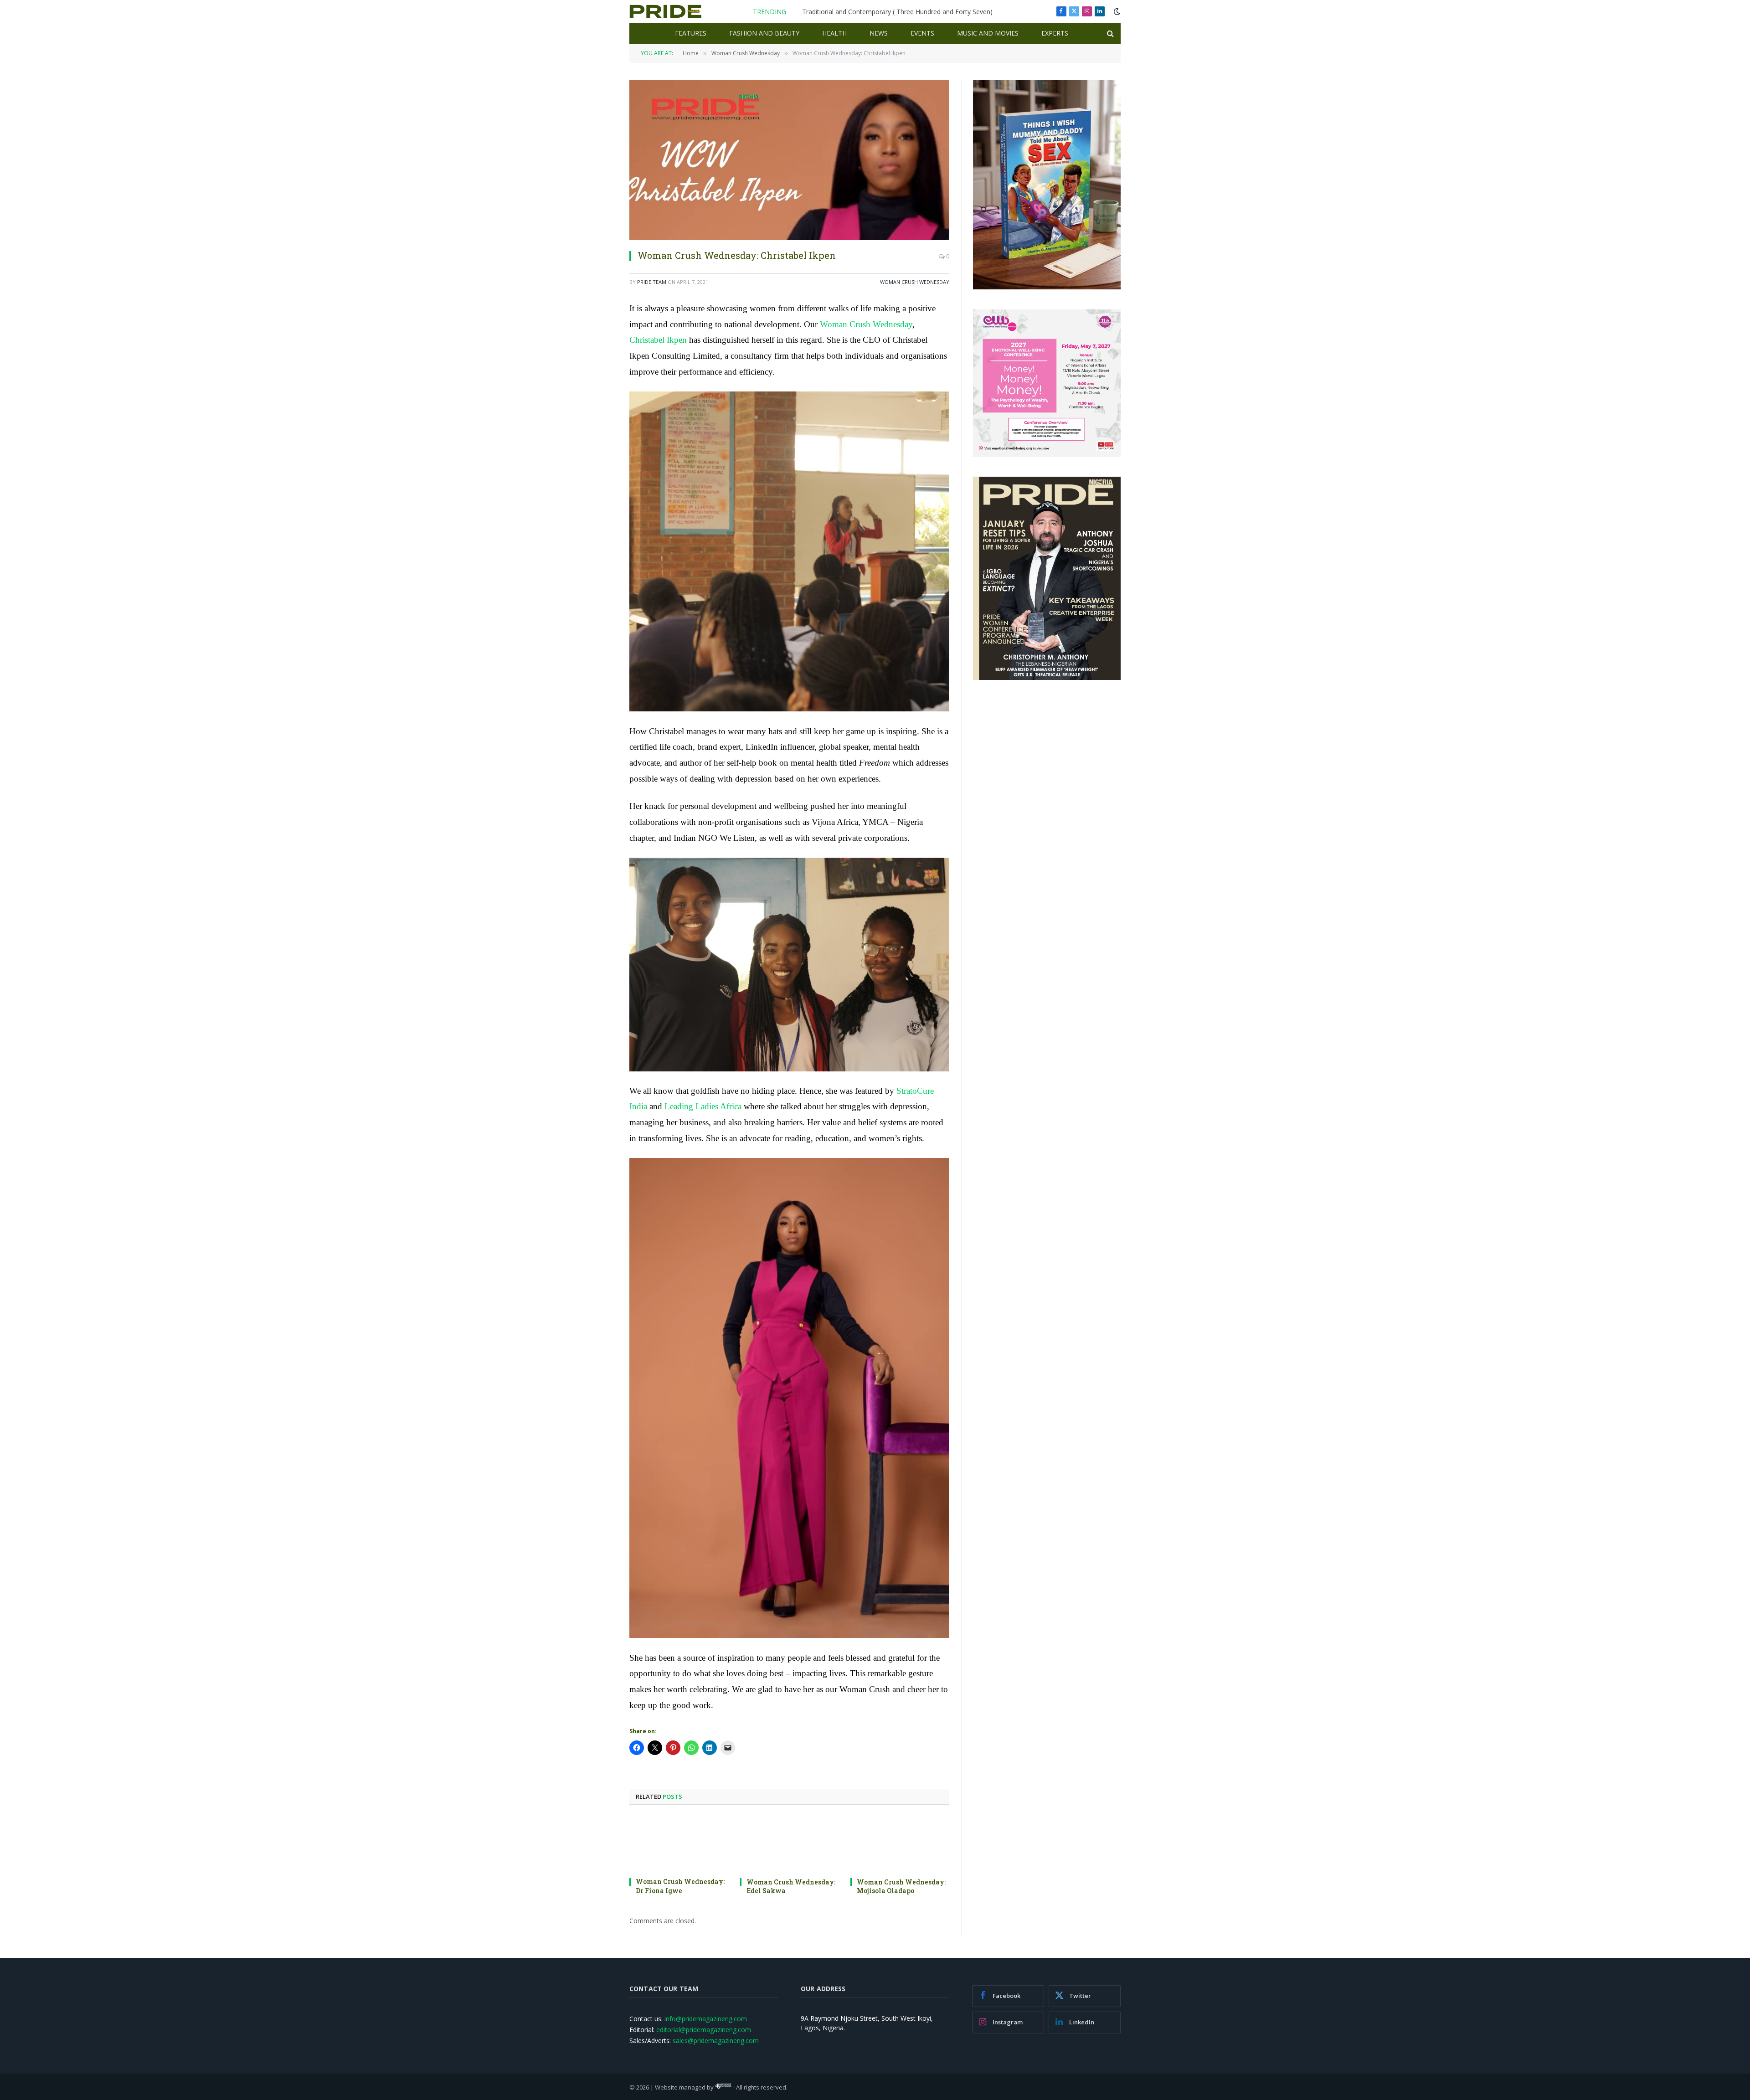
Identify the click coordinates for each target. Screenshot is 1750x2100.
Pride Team (652, 282)
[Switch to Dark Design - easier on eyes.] (1116, 11)
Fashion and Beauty (764, 33)
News (879, 33)
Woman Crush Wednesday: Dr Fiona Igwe (680, 1886)
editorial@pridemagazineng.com (704, 2030)
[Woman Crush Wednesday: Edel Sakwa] (790, 1844)
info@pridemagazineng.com (706, 2019)
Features (691, 33)
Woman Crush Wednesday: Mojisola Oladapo (901, 1886)
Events (922, 33)
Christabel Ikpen (658, 340)
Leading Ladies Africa (703, 1106)
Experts (1055, 33)
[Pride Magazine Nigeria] (666, 11)
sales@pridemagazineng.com (716, 2041)
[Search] (1109, 33)
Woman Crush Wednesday (915, 282)
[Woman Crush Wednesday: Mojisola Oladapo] (900, 1844)
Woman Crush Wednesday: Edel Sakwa (791, 1886)
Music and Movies (988, 33)
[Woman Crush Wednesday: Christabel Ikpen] (789, 160)
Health (834, 33)
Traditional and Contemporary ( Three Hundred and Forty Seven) (897, 12)
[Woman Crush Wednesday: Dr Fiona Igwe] (679, 1844)
